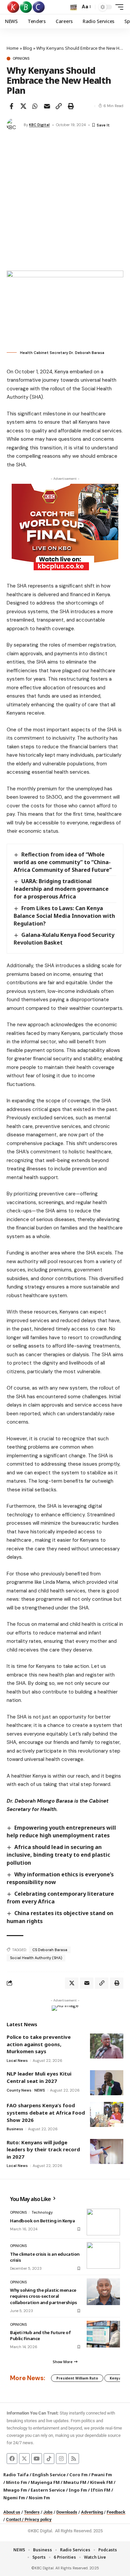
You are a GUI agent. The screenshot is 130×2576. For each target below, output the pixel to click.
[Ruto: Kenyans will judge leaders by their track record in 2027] (107, 2151)
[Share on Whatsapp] (35, 106)
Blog (27, 48)
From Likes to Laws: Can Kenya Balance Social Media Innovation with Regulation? (64, 916)
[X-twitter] (24, 2459)
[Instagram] (61, 2459)
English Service (49, 2475)
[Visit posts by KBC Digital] (14, 125)
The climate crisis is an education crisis (45, 2257)
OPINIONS (21, 59)
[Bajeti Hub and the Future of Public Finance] (103, 2334)
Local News (17, 2061)
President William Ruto (77, 2378)
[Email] (47, 106)
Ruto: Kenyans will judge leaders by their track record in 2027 (43, 2149)
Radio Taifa (16, 2475)
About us (12, 2512)
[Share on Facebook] (11, 106)
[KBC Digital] (26, 7)
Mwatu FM (75, 2482)
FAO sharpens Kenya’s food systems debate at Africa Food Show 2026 (46, 2112)
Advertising (92, 2512)
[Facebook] (12, 2459)
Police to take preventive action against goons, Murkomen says (39, 2044)
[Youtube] (37, 2459)
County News (19, 2090)
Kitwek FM (101, 2482)
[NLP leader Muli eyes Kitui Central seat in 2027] (107, 2083)
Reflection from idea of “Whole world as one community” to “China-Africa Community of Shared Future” (63, 862)
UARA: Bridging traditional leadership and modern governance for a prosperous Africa (61, 889)
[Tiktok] (49, 2459)
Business (15, 2129)
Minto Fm (16, 2482)
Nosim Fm (39, 2498)
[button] (73, 7)
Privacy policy (38, 2519)
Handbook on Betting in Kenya (42, 2221)
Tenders (32, 2512)
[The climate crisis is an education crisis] (103, 2255)
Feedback (116, 2512)
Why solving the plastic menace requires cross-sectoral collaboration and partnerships (43, 2296)
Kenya (115, 2378)
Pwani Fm (102, 2475)
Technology (42, 2212)
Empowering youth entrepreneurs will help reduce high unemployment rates (61, 1831)
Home (13, 48)
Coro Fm (78, 2475)
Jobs (48, 2512)
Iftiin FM (100, 2490)
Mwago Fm (15, 2490)
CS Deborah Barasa (50, 1950)
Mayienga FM (45, 2482)
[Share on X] (23, 106)
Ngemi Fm (14, 2498)
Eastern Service (48, 2490)
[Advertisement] (65, 202)
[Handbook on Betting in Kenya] (103, 2222)
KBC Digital (39, 125)
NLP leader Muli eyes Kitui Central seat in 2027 (39, 2077)
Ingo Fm (78, 2490)
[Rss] (74, 2459)
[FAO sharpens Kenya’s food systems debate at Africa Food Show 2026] (107, 2114)
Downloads (67, 2512)
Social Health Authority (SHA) (36, 1958)
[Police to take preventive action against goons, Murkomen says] (107, 2046)
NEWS (40, 2090)
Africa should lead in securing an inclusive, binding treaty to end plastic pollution (58, 1855)
